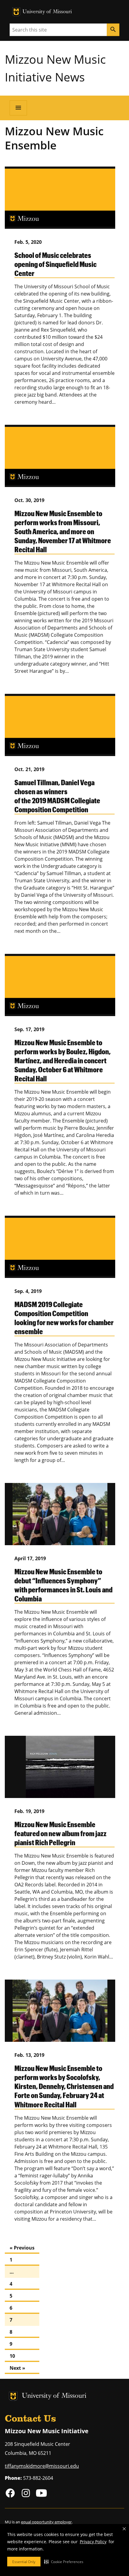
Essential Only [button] (24, 2562)
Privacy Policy (93, 2542)
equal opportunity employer (46, 2522)
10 (12, 2356)
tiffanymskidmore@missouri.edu (42, 2466)
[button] (64, 2562)
